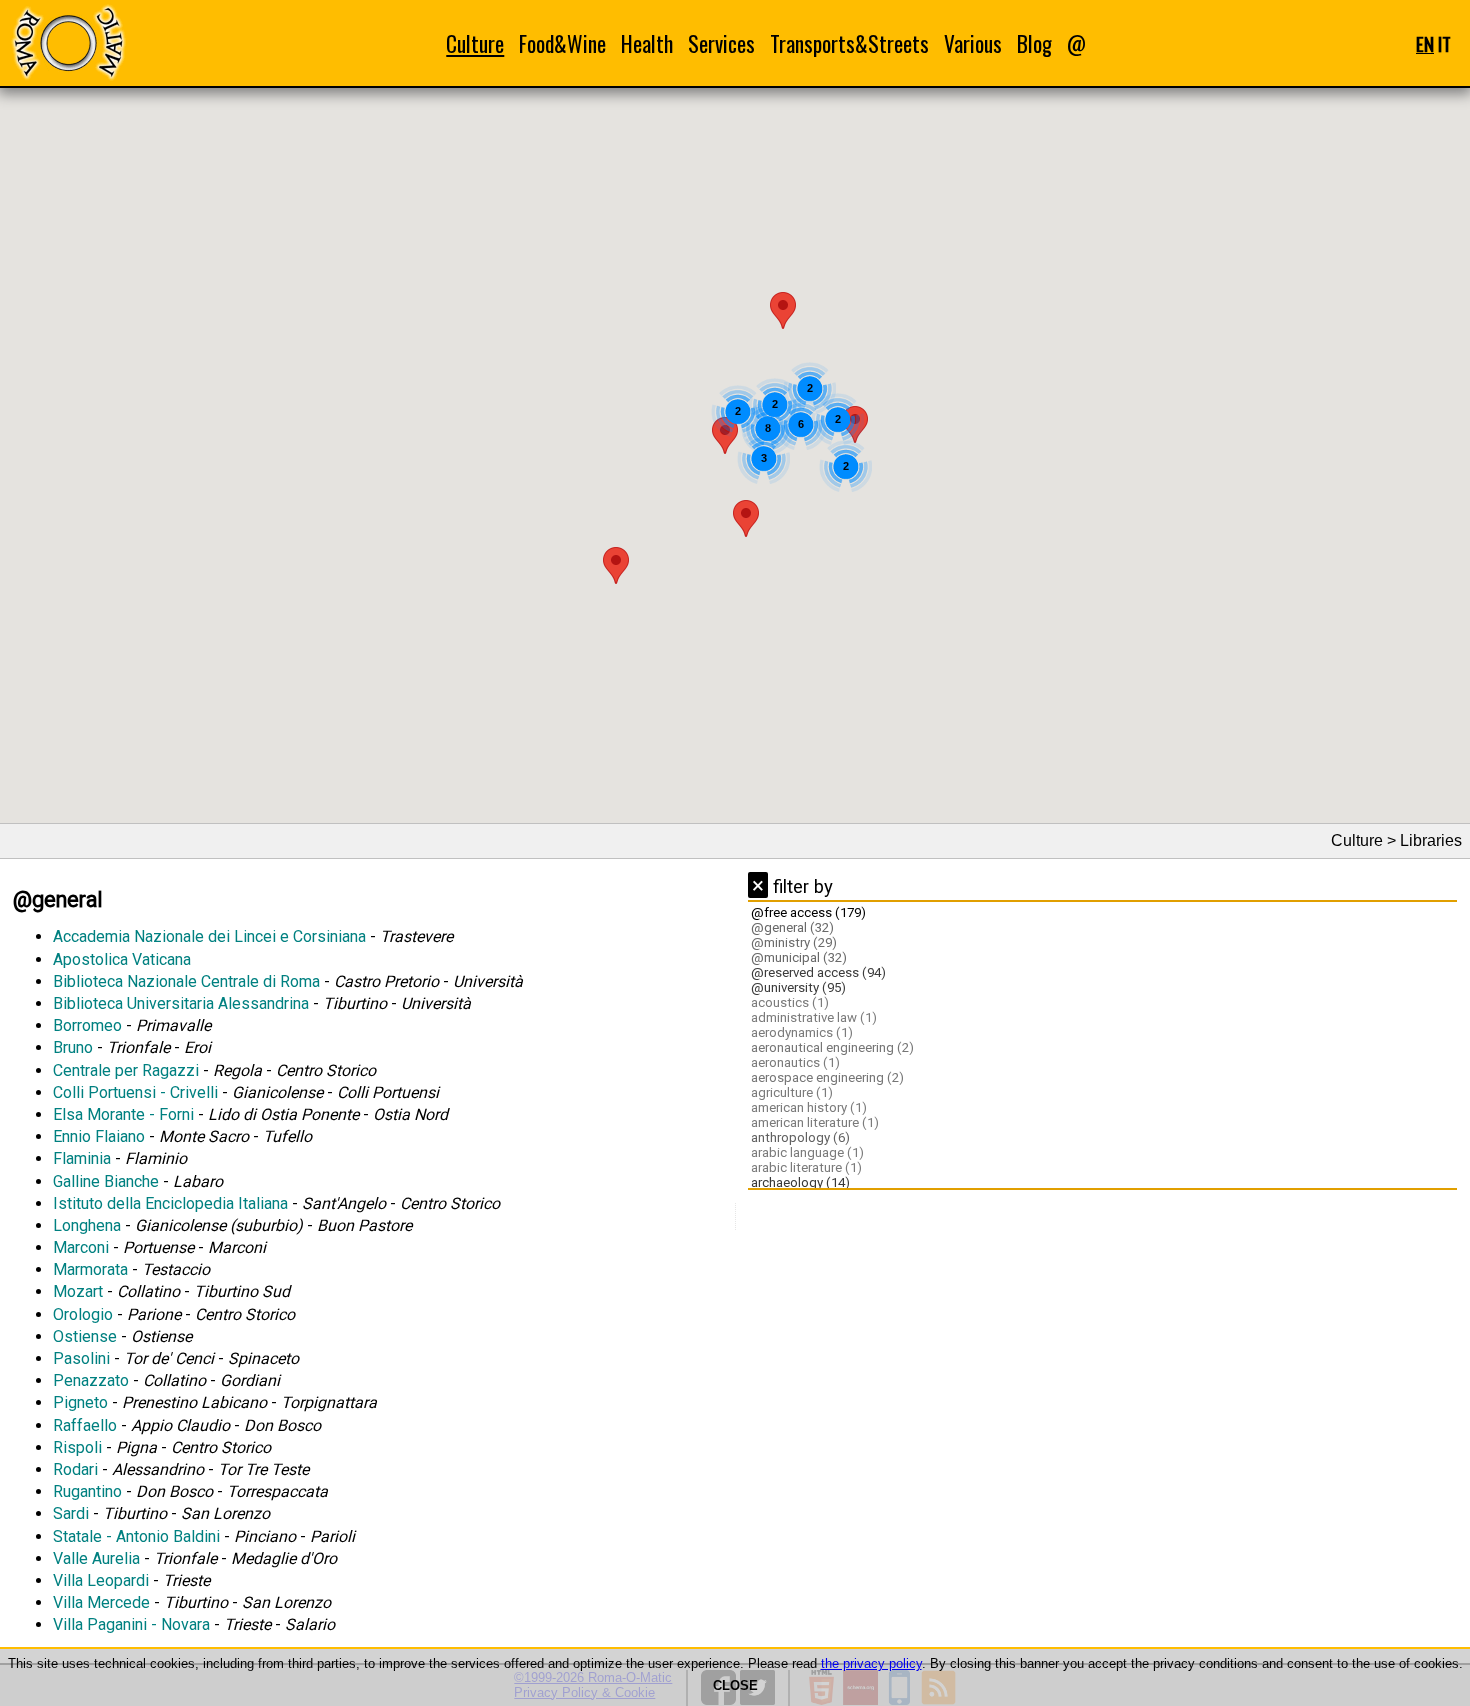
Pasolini (81, 1358)
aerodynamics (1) (802, 1032)
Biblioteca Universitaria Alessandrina (181, 1003)
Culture (475, 43)
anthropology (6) (800, 1137)
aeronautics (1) (795, 1062)
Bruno (73, 1047)
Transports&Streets (849, 43)
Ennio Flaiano (99, 1136)
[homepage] (68, 42)
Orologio (83, 1314)
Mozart (78, 1291)
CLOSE (735, 1685)
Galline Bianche (106, 1181)
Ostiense (85, 1336)
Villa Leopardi (101, 1580)
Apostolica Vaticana (122, 959)
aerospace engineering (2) (827, 1077)
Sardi (71, 1513)
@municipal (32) (799, 957)
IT (1444, 43)
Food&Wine (562, 43)
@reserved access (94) (818, 972)
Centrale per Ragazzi (126, 1070)
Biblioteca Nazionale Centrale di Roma (186, 981)
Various (973, 43)
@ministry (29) (794, 942)
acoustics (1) (790, 1002)
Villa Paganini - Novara (131, 1624)
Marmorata (90, 1269)
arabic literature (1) (806, 1167)
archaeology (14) (800, 1182)
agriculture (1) (792, 1092)
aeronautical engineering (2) (832, 1047)
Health (647, 43)
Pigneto (80, 1402)
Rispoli (77, 1447)
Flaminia (82, 1158)
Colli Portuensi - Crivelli (135, 1092)
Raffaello (85, 1425)
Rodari (75, 1469)
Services (721, 43)
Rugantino (87, 1491)
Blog (1034, 43)
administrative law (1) (814, 1017)
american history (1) (809, 1107)
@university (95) (798, 987)
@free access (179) (808, 912)
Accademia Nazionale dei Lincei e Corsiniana (209, 936)
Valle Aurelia (96, 1558)
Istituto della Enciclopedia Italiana (170, 1203)
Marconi (81, 1247)
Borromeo (87, 1025)
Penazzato (91, 1380)
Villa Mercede (101, 1602)
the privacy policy (871, 1663)
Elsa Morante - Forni (123, 1114)
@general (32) (792, 927)
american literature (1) (815, 1122)
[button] (616, 565)
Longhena (87, 1225)
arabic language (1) (807, 1152)
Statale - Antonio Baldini (136, 1536)
